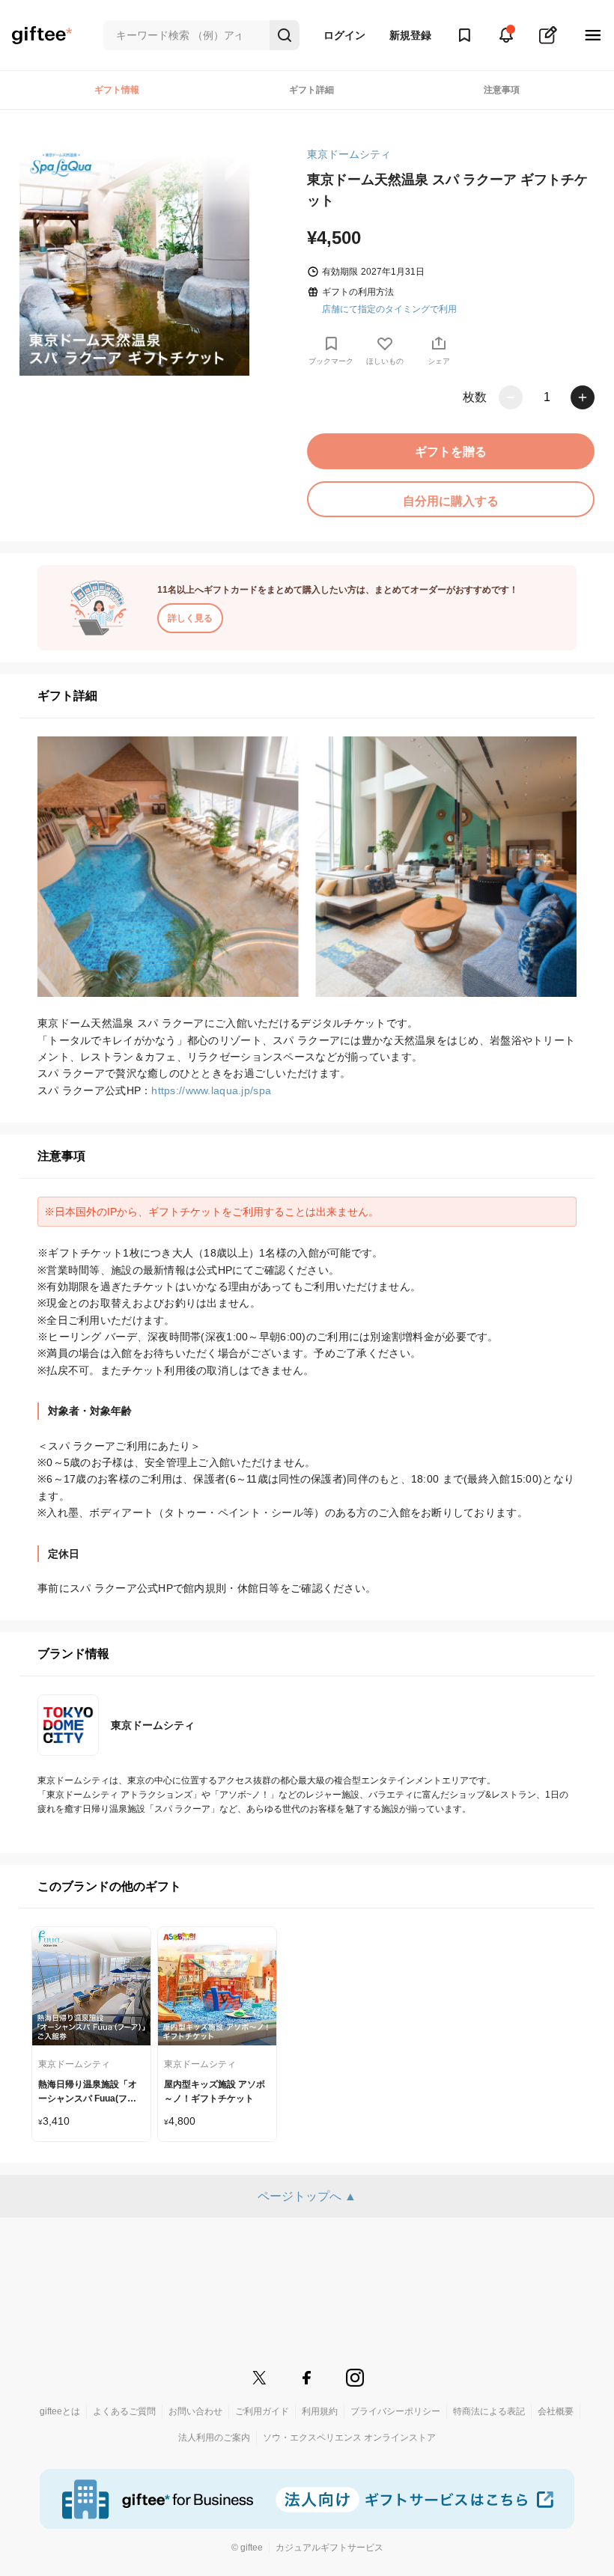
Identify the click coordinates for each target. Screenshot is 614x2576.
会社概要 (556, 2411)
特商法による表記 (489, 2411)
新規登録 (410, 35)
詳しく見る (190, 618)
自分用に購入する (451, 501)
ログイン (344, 35)
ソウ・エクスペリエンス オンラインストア (349, 2438)
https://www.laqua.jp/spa (211, 1090)
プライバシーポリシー (395, 2411)
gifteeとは (60, 2411)
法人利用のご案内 (214, 2438)
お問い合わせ (195, 2411)
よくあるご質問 (124, 2411)
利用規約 (320, 2411)
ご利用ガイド (262, 2411)
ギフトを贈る (451, 452)
